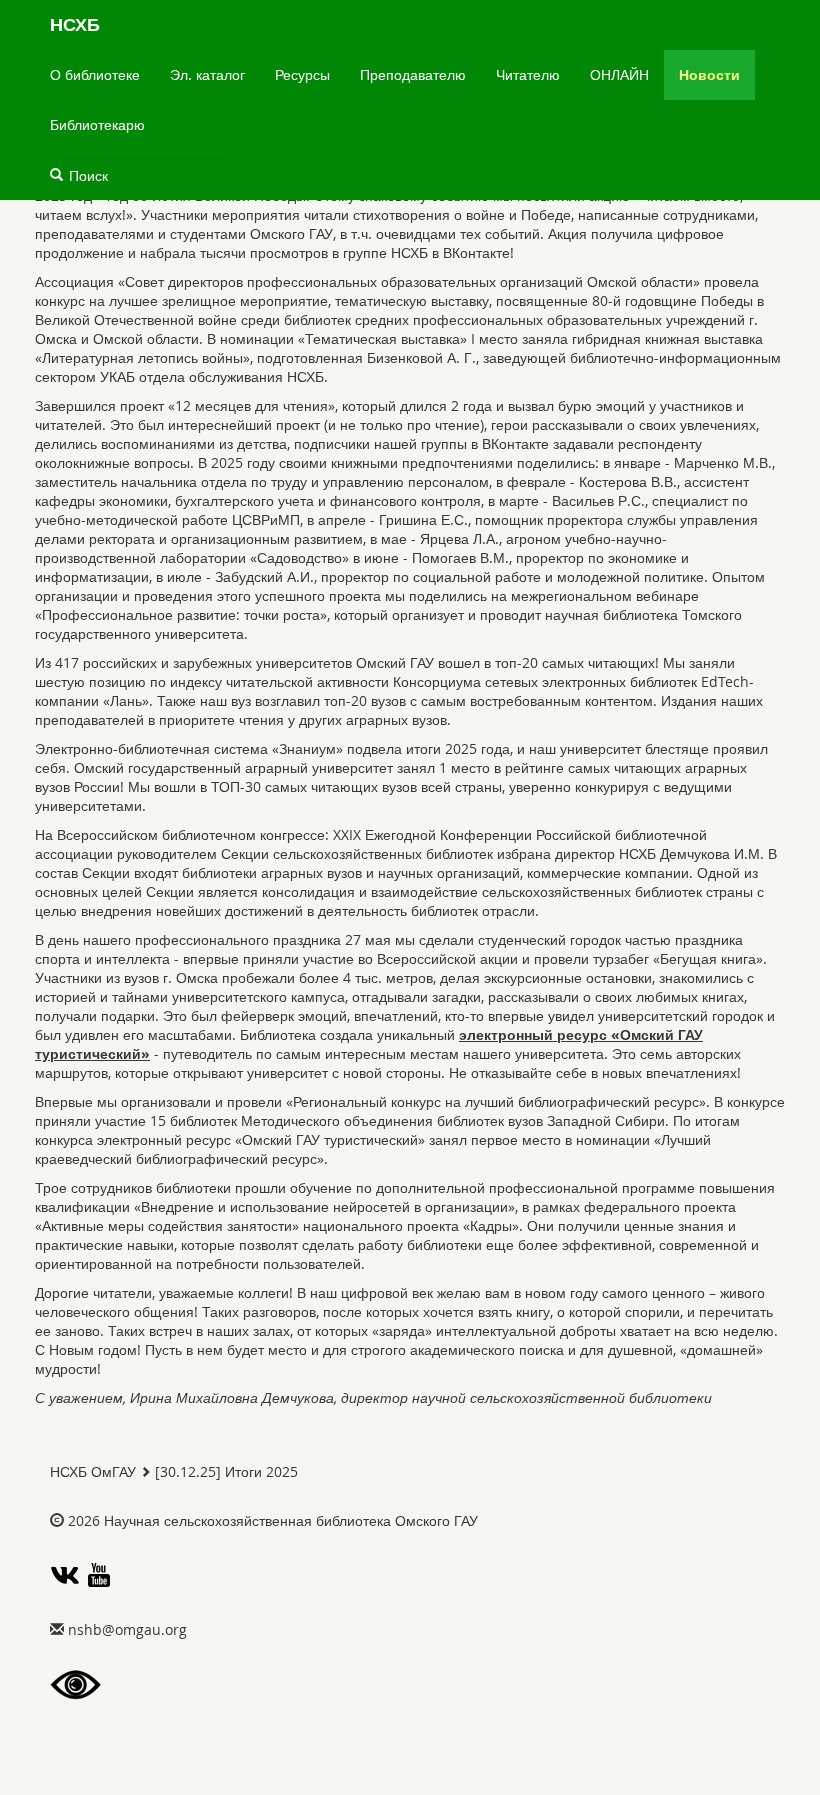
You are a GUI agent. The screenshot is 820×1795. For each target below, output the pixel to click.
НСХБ (75, 24)
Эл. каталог (207, 74)
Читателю (528, 74)
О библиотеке (95, 74)
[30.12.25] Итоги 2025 (226, 1471)
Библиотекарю (97, 124)
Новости (709, 74)
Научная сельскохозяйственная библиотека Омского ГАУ (291, 1520)
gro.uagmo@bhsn (127, 1629)
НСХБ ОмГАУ (93, 1471)
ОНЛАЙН (619, 74)
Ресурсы (302, 74)
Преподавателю (413, 74)
